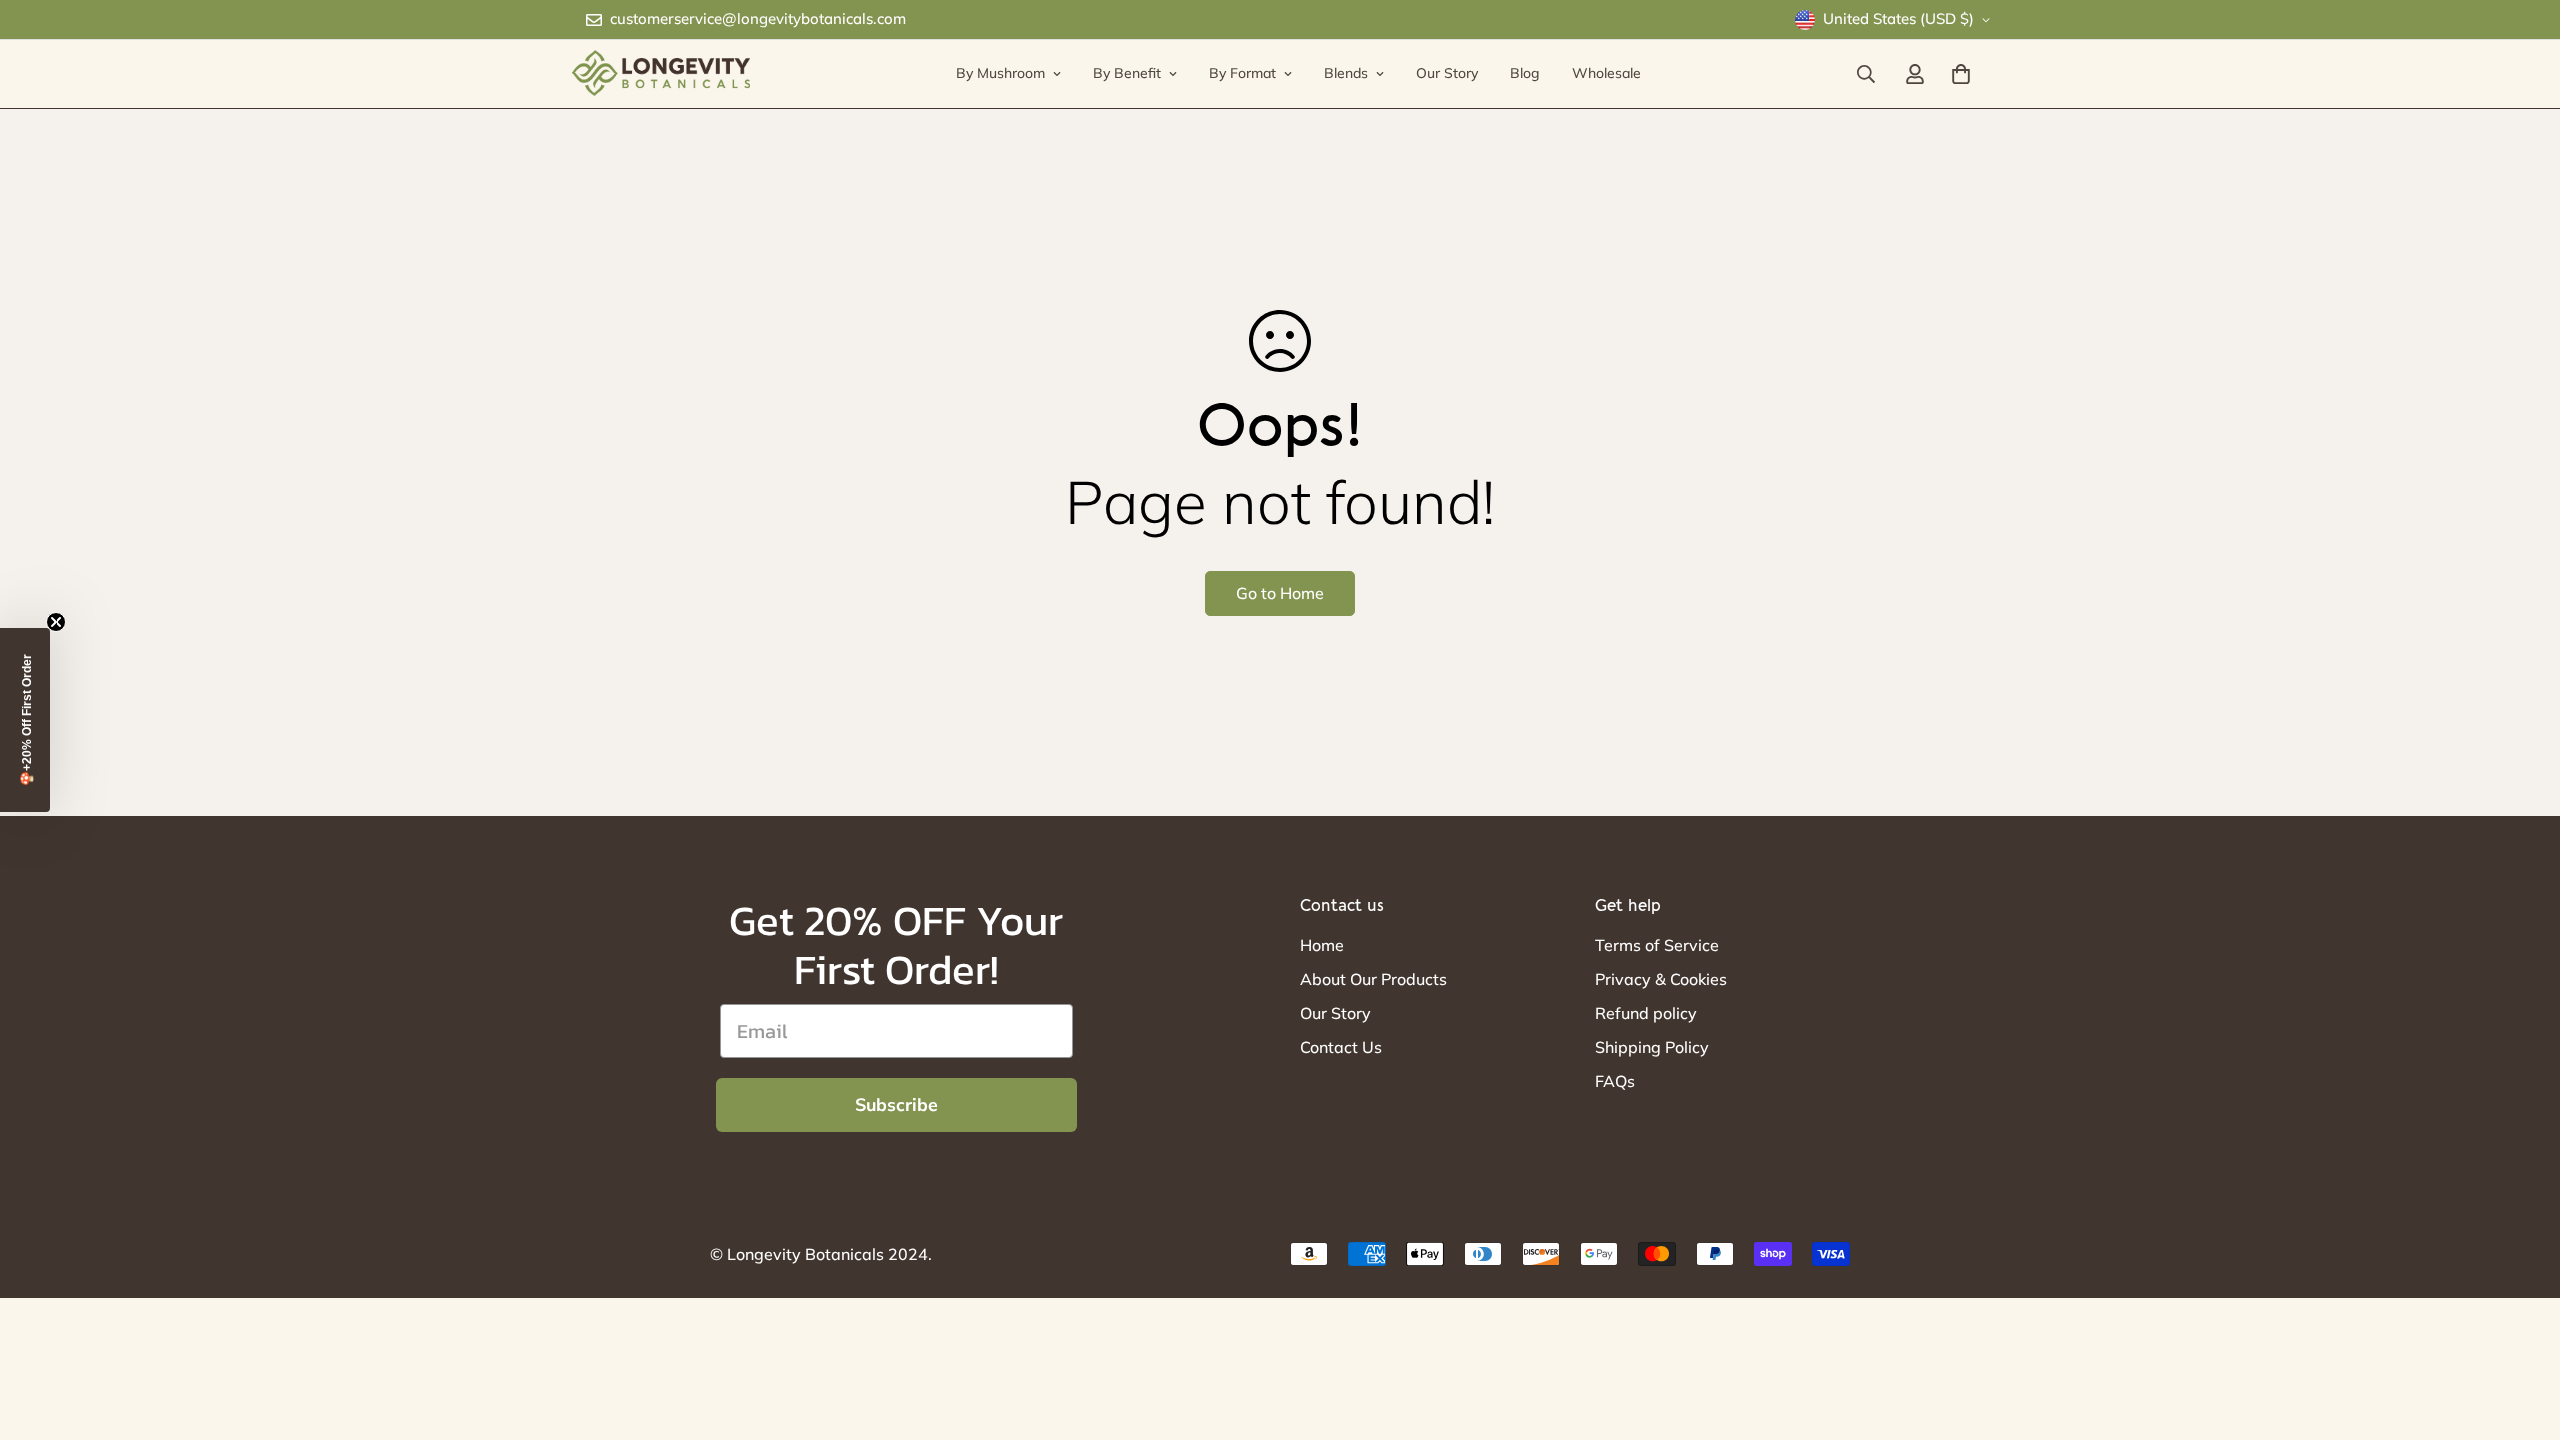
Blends (1346, 73)
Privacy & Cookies (1661, 979)
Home (1322, 945)
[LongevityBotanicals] (660, 74)
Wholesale (1606, 73)
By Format (1242, 73)
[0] (1961, 74)
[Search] (1866, 74)
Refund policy (1646, 1013)
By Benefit (1127, 73)
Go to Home (1280, 593)
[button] (25, 720)
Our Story (1447, 73)
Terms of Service (1657, 945)
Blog (1525, 73)
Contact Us (1341, 1047)
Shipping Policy (1652, 1047)
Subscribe (896, 1105)
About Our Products (1373, 979)
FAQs (1615, 1081)
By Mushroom (1000, 73)
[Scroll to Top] (2521, 1331)
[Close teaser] (56, 622)
